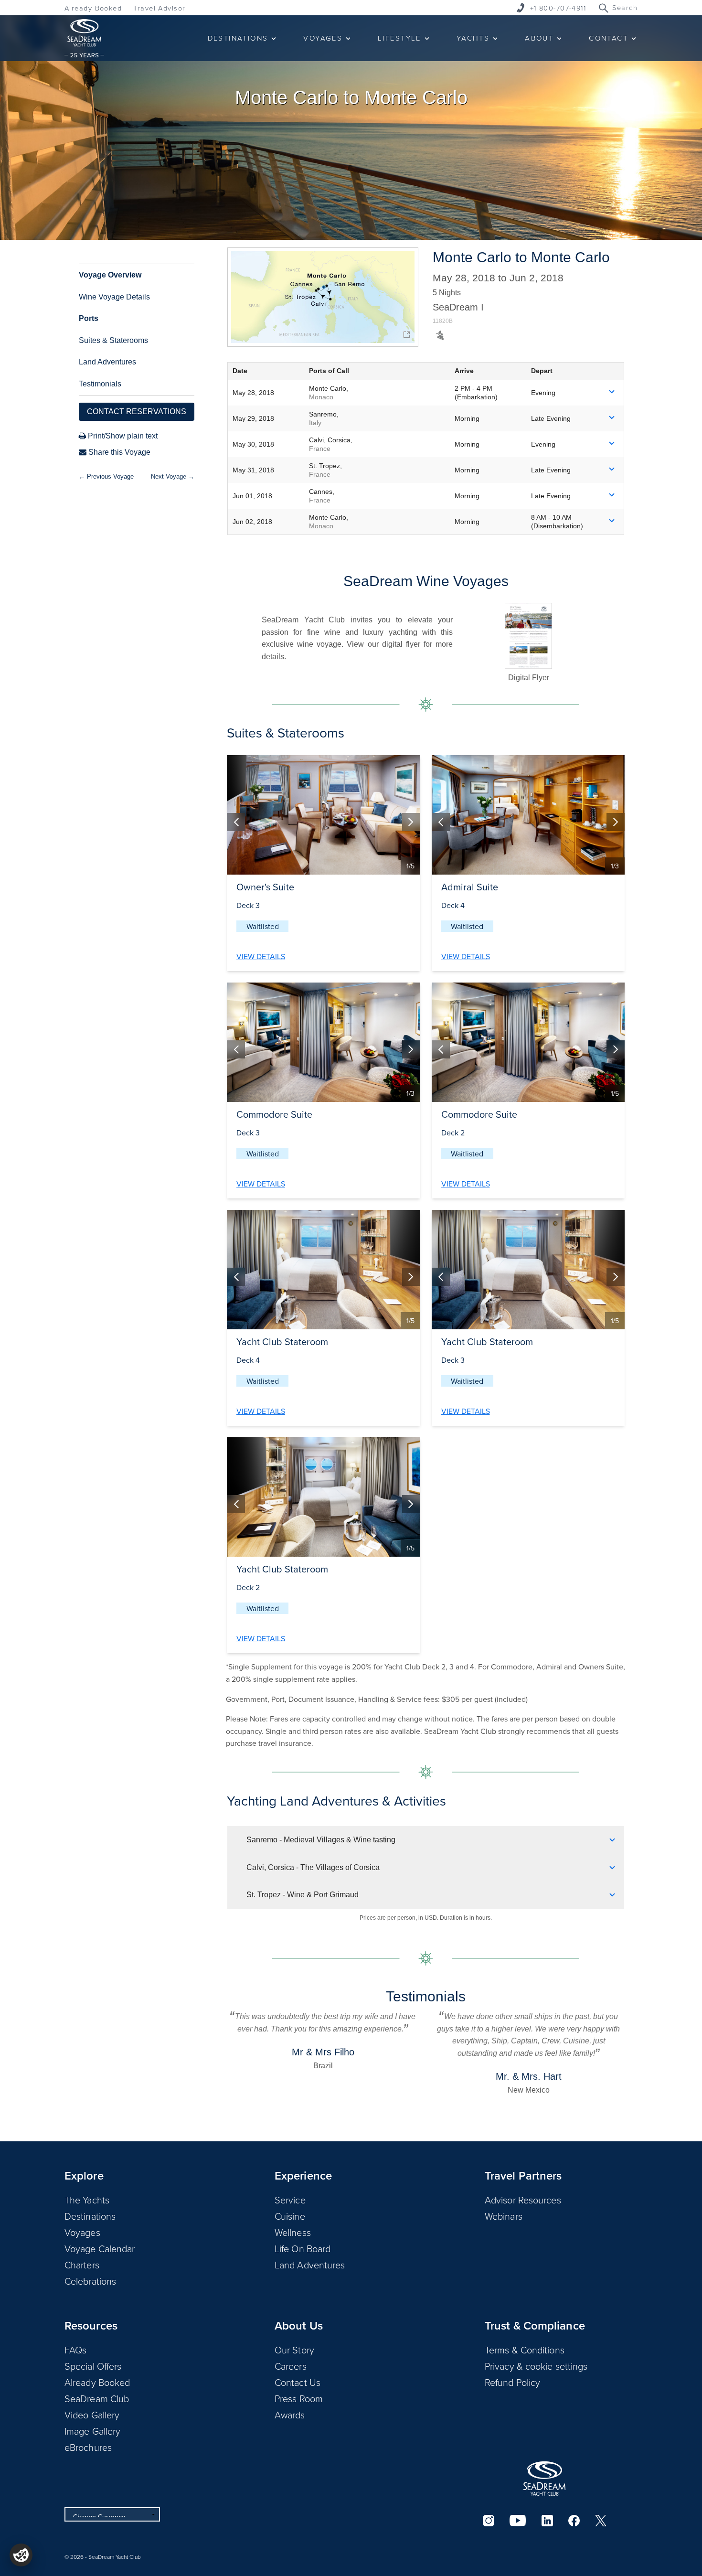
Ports (89, 318)
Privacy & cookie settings (536, 2366)
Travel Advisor (159, 8)
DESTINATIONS (238, 38)
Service (290, 2200)
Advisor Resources (523, 2200)
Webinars (504, 2216)
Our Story (294, 2350)
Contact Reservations (137, 412)
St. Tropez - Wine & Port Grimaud (303, 1895)
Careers (291, 2366)
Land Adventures (107, 362)
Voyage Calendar (100, 2248)
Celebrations (90, 2281)
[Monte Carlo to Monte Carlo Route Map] (323, 297)
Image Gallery (92, 2431)
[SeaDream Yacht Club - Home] (544, 2479)
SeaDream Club (97, 2398)
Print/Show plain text (122, 436)
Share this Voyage (118, 452)
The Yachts (87, 2200)
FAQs (75, 2350)
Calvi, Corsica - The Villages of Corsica (313, 1867)
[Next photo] (411, 822)
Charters (82, 2265)
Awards (290, 2415)
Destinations (90, 2216)
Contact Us (298, 2382)
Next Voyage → (173, 476)
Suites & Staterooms (113, 340)
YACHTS (473, 38)
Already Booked (93, 8)
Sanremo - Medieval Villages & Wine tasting (321, 1840)
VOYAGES (323, 38)
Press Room (299, 2398)
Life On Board (303, 2248)
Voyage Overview (110, 275)
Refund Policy (512, 2382)
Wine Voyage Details (114, 297)
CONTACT (608, 38)
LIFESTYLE (399, 38)
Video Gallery (92, 2415)
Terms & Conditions (525, 2350)
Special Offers (93, 2366)
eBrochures (88, 2447)
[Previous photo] (236, 822)
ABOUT (539, 38)
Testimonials (100, 384)
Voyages (82, 2232)
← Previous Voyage (106, 476)
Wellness (293, 2232)
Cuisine (290, 2216)
